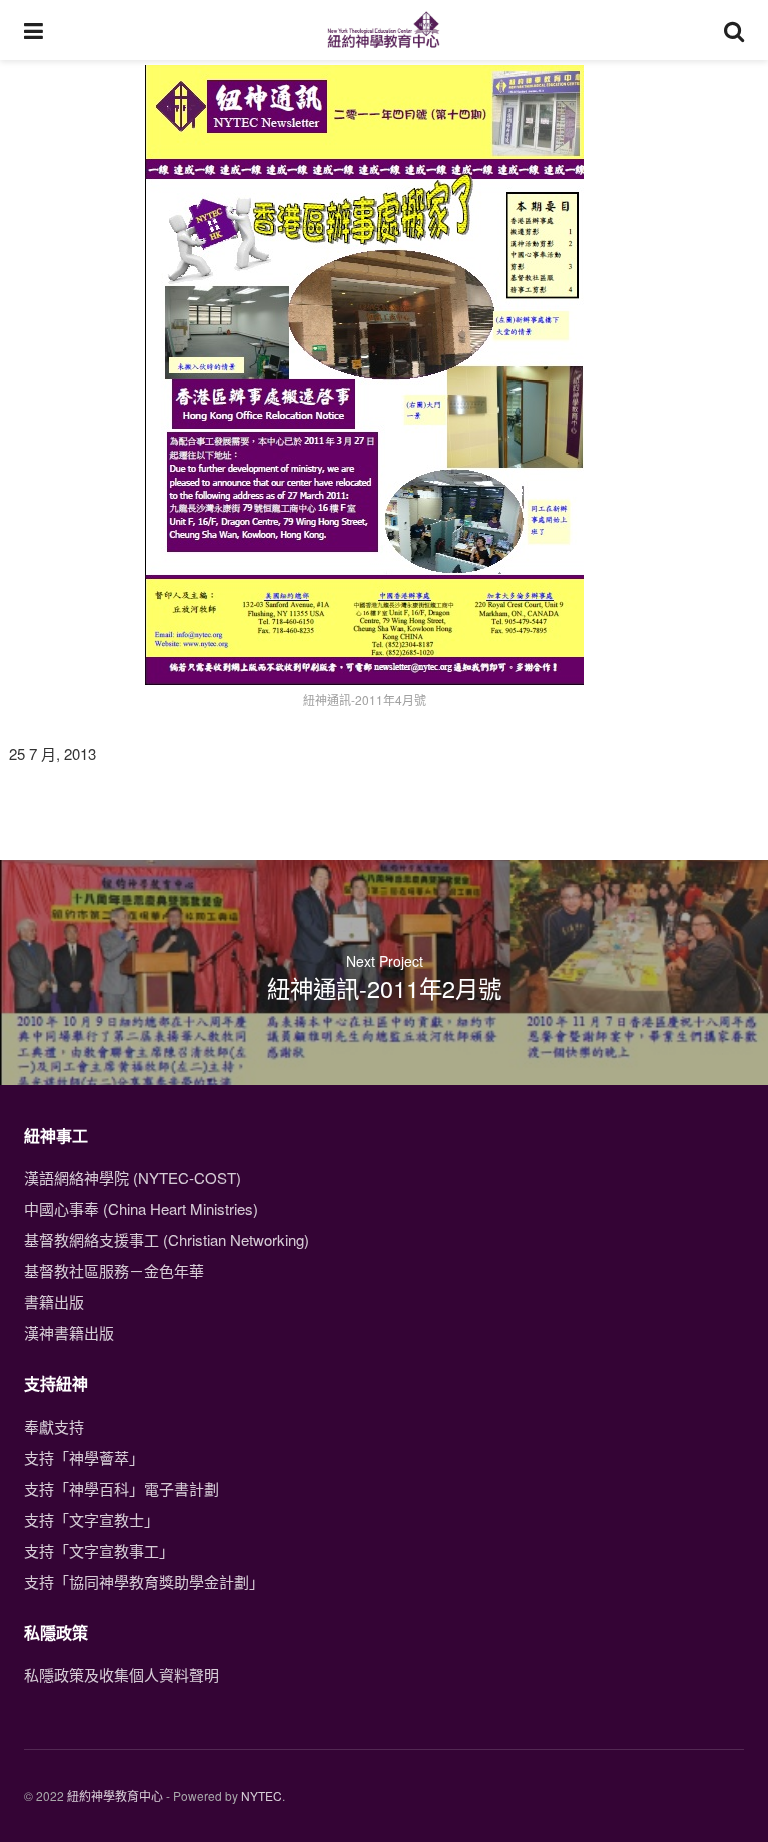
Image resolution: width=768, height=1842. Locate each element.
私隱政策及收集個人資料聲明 (121, 1674)
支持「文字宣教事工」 (99, 1550)
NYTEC (261, 1795)
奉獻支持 (54, 1426)
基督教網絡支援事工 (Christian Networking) (166, 1239)
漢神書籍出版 (69, 1332)
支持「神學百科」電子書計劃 (121, 1488)
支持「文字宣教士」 (91, 1519)
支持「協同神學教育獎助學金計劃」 (144, 1581)
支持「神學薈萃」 (84, 1457)
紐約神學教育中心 (115, 1795)
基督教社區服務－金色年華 (114, 1270)
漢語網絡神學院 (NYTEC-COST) (132, 1177)
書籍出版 (54, 1301)
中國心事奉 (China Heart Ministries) (141, 1208)
